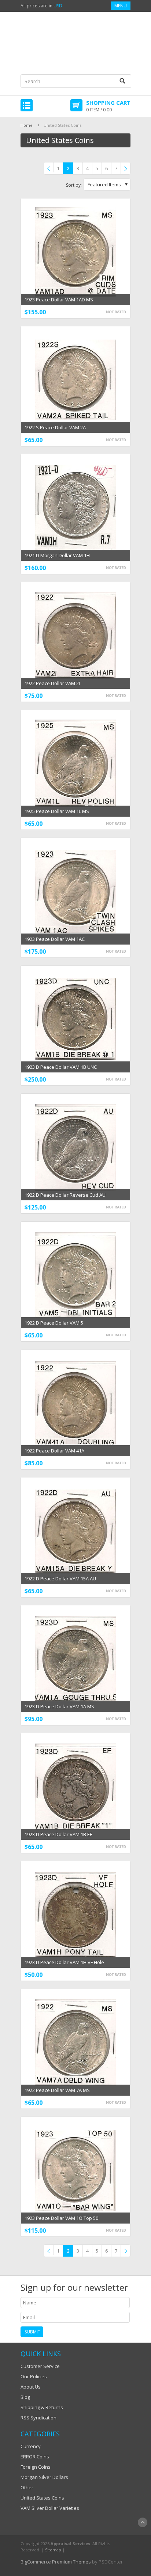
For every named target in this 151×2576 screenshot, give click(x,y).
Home (27, 125)
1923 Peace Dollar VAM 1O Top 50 (61, 2218)
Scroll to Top (143, 2522)
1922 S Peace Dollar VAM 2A (55, 427)
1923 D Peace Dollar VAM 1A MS (59, 1706)
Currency (31, 2446)
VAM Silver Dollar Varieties (50, 2508)
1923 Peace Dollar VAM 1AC (55, 939)
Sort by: (74, 185)
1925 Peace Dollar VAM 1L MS (57, 811)
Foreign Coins (36, 2467)
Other (27, 2487)
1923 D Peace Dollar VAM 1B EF (58, 1834)
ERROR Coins (35, 2457)
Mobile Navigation (27, 105)
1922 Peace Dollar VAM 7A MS (57, 2090)
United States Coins (42, 2498)
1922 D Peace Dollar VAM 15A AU (60, 1579)
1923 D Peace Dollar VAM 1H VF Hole (64, 1962)
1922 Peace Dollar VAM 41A (54, 1451)
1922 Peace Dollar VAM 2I (52, 683)
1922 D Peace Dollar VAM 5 (54, 1323)
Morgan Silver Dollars (44, 2477)
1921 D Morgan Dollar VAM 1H (57, 555)
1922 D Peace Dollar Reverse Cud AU (65, 1195)
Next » (127, 169)
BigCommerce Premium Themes (56, 2562)
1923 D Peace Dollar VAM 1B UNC (61, 1067)
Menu (121, 6)
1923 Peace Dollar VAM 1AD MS (59, 300)
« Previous (50, 169)
